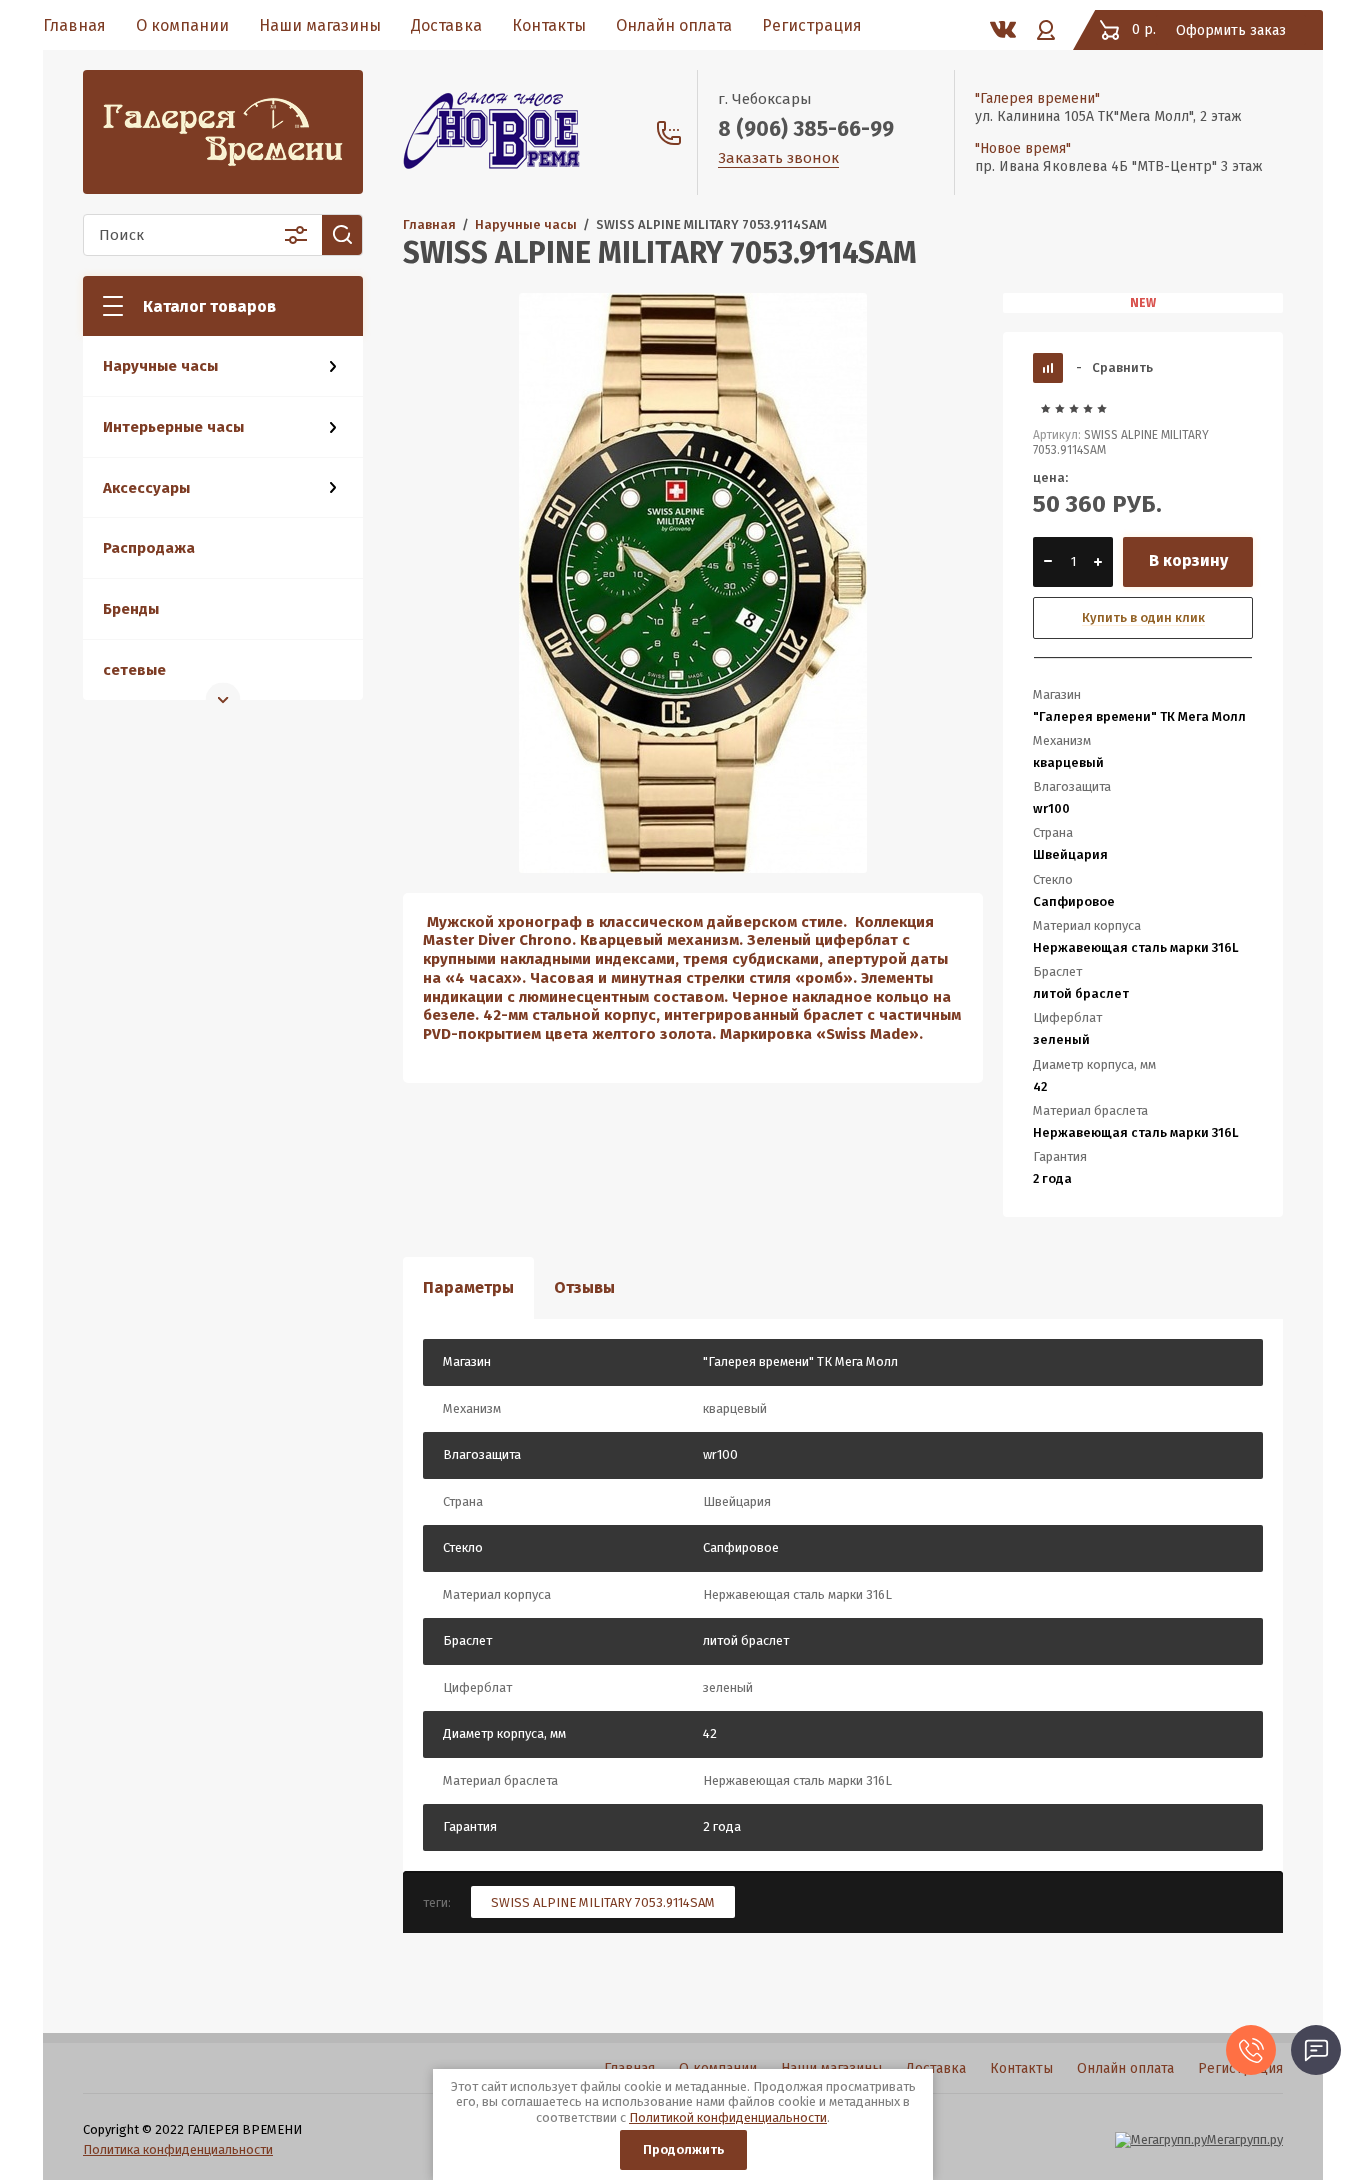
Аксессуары (146, 488)
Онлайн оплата (674, 25)
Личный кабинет (1046, 30)
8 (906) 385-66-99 (806, 129)
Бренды (131, 609)
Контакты (549, 25)
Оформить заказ (1231, 30)
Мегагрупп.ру (1245, 2139)
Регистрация (812, 25)
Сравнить (1114, 367)
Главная (74, 25)
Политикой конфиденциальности (728, 2117)
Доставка (446, 25)
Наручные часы (160, 366)
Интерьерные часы (173, 427)
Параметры (468, 1287)
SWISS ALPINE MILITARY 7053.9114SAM (603, 1902)
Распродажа (149, 548)
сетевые (134, 670)
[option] (693, 583)
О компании (182, 25)
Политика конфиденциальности (178, 2149)
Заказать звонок (778, 158)
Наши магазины (320, 25)
